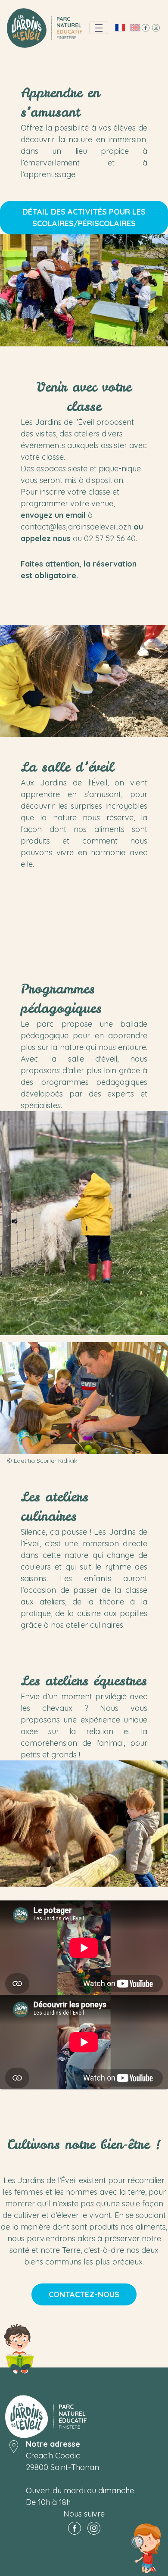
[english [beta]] (135, 28)
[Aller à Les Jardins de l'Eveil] (45, 28)
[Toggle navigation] (99, 28)
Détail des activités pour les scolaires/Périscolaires (84, 218)
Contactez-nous (84, 2294)
